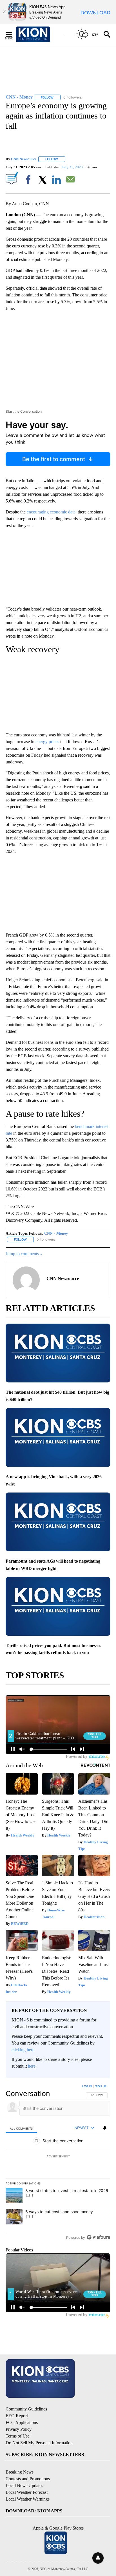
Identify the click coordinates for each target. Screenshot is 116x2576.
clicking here (23, 2050)
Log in (87, 2086)
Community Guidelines (26, 2409)
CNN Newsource (24, 159)
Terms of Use (18, 2436)
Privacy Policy (19, 2429)
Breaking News (20, 2472)
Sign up (101, 2086)
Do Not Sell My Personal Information (39, 2443)
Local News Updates (24, 2485)
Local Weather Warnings (28, 2499)
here (32, 2066)
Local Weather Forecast (27, 2492)
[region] (58, 2163)
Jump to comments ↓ (24, 1254)
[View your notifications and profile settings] (105, 2128)
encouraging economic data (51, 512)
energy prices (47, 742)
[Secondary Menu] (13, 34)
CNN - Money (56, 1233)
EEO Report (17, 2416)
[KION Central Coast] (40, 34)
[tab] (21, 2128)
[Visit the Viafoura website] (98, 2237)
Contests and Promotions (28, 2479)
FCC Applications (22, 2422)
